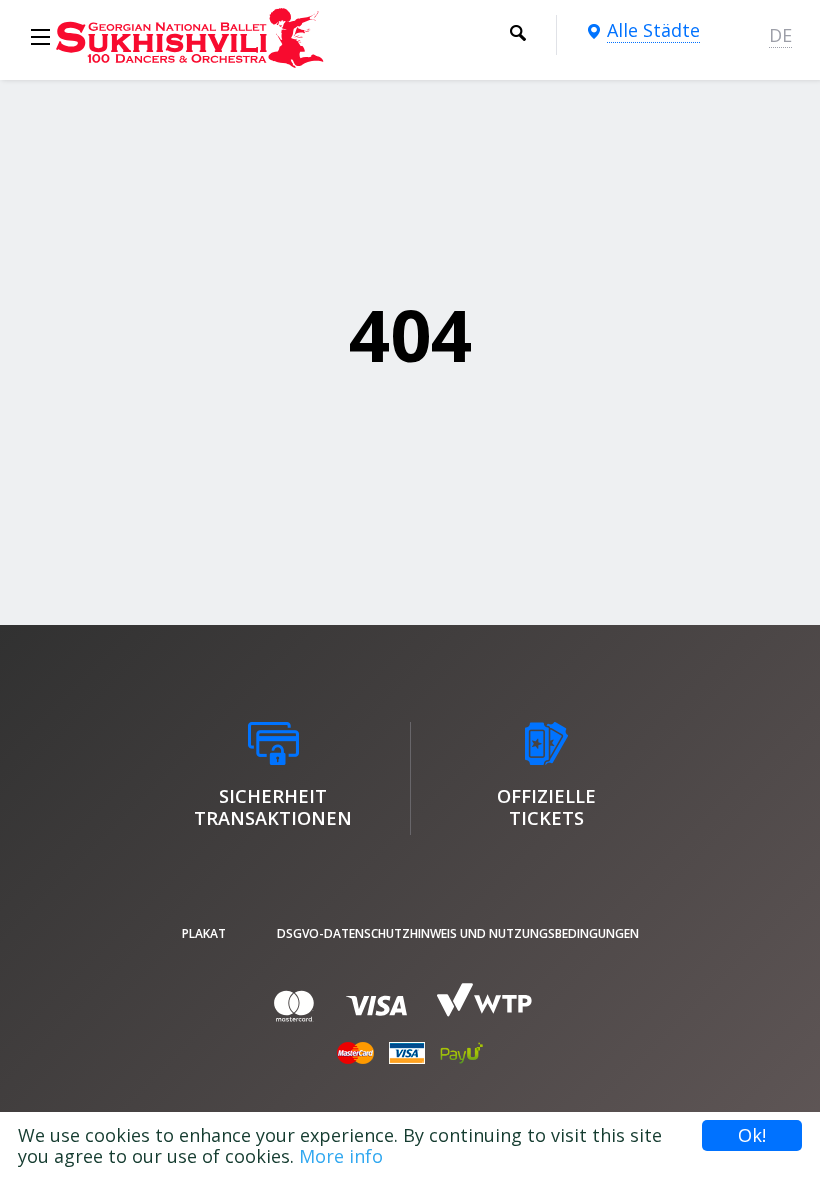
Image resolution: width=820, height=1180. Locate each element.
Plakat (204, 933)
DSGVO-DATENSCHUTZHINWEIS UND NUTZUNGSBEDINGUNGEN (458, 933)
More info (341, 1156)
